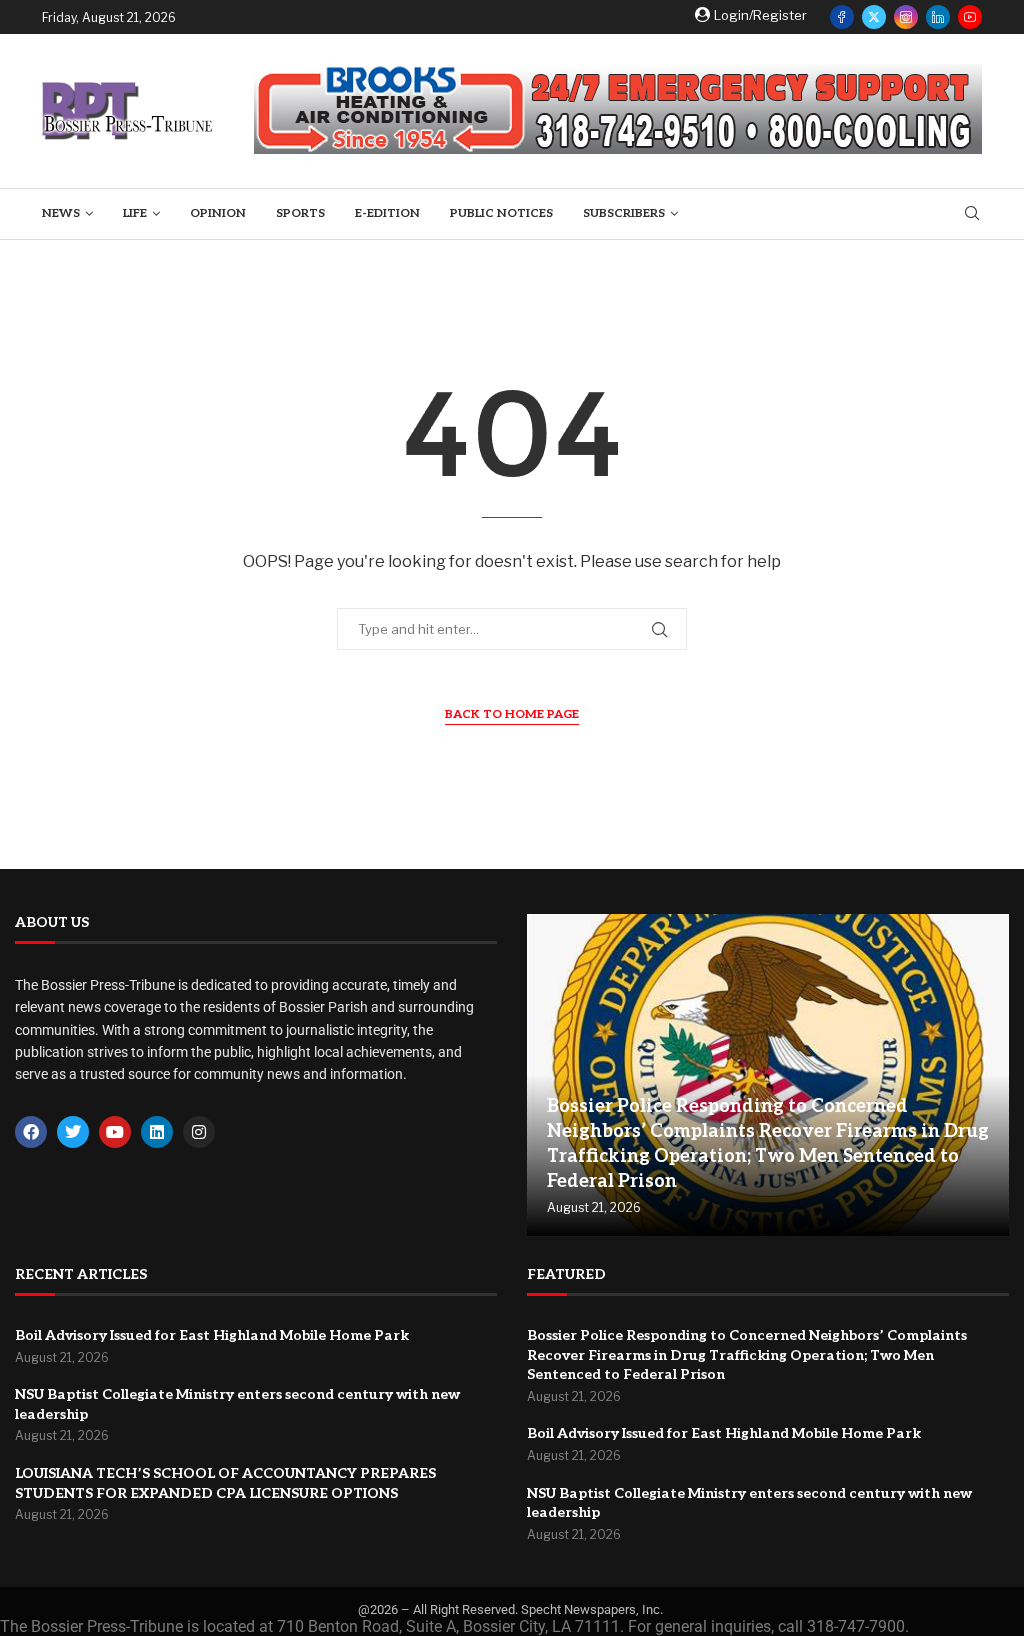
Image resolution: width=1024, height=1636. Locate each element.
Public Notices (501, 213)
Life (135, 213)
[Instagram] (906, 17)
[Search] (972, 214)
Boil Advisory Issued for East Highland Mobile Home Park (212, 1335)
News (61, 213)
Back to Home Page (512, 714)
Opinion (218, 213)
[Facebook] (842, 17)
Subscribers (624, 213)
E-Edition (387, 213)
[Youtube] (970, 17)
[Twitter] (874, 17)
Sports (300, 213)
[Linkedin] (938, 17)
